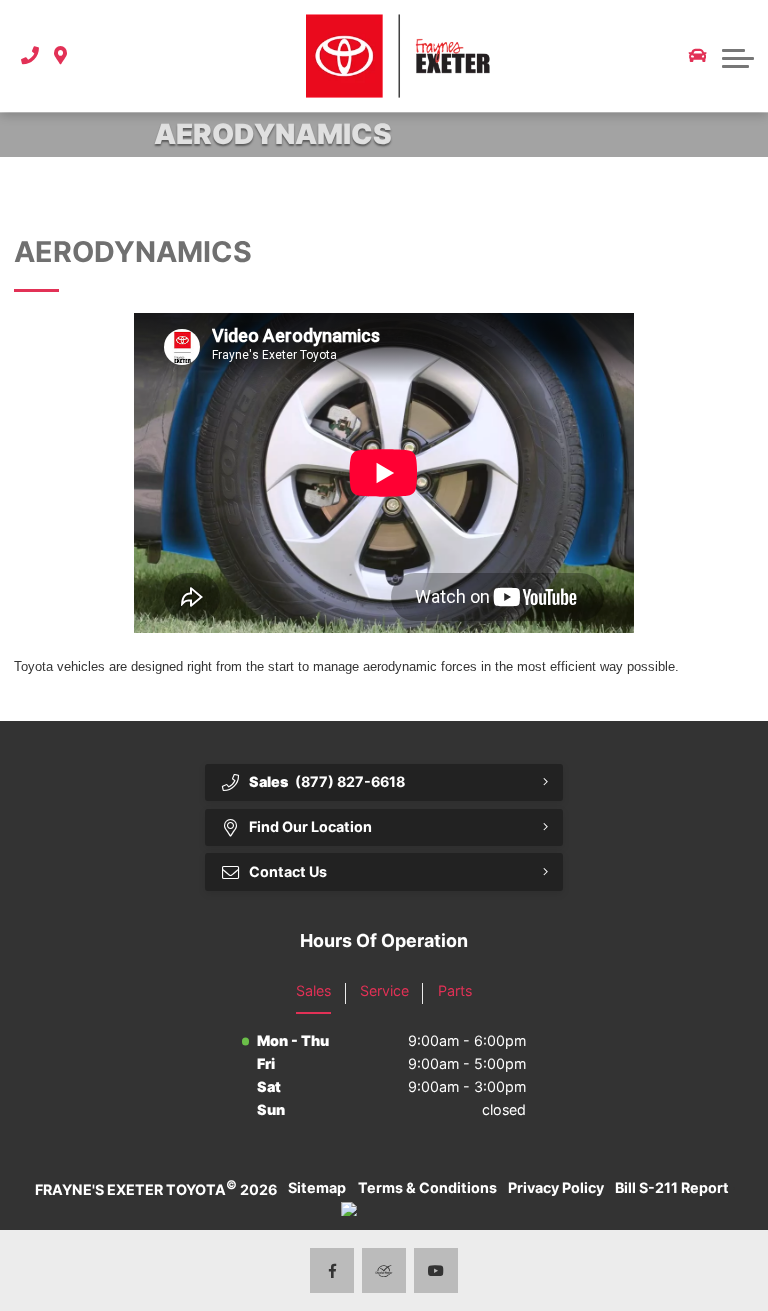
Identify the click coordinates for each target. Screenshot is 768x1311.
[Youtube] (436, 1270)
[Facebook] (332, 1270)
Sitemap (317, 1187)
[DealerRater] (384, 1270)
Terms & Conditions (427, 1187)
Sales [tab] (313, 990)
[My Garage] (698, 56)
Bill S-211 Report (672, 1187)
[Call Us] (30, 56)
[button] (91, 56)
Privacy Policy (556, 1187)
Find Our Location (310, 826)
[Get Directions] (60, 56)
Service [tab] (384, 990)
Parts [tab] (455, 990)
